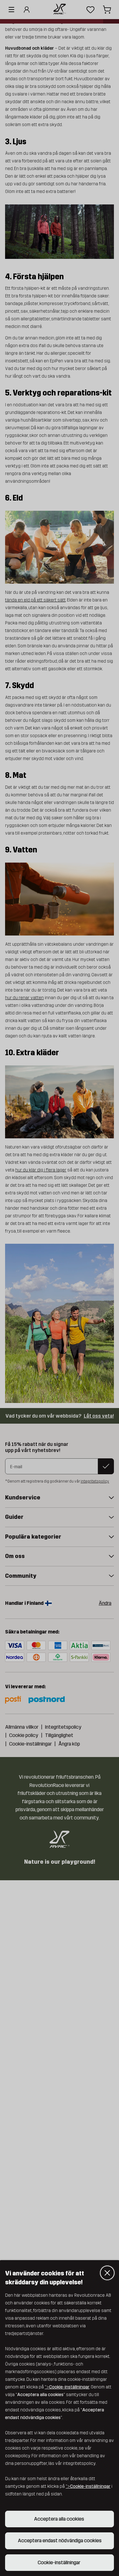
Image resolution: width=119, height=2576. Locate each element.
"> (67, 2387)
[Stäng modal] (107, 2273)
